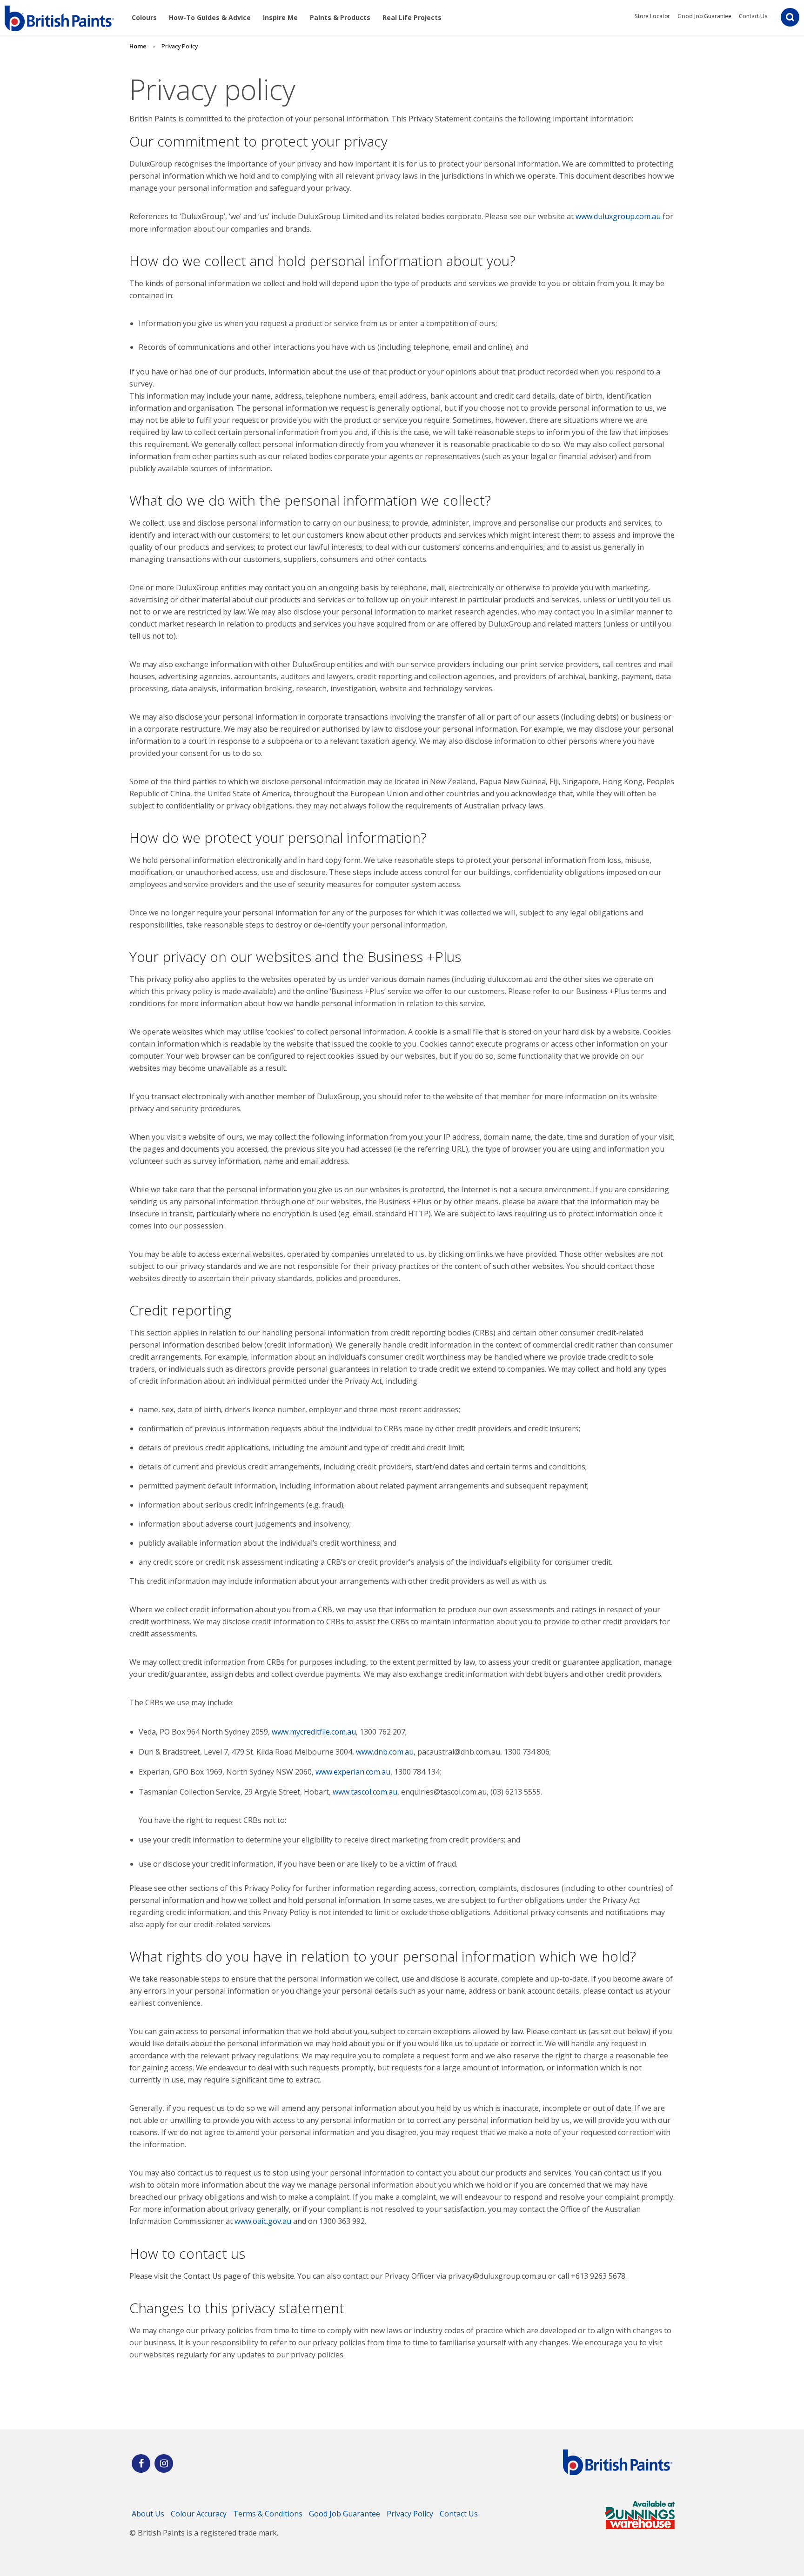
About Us (148, 2514)
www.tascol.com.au (365, 1792)
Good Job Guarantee (704, 16)
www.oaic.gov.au (263, 2221)
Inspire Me (280, 17)
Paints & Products (340, 17)
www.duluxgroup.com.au (618, 216)
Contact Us (753, 16)
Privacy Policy (410, 2514)
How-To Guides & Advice (210, 17)
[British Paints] (164, 2463)
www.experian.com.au (353, 1772)
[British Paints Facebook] (141, 2463)
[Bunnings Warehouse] (640, 2526)
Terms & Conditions (268, 2514)
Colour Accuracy (199, 2514)
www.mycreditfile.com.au (314, 1732)
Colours (144, 17)
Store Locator (652, 16)
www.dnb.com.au (385, 1752)
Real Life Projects (412, 17)
